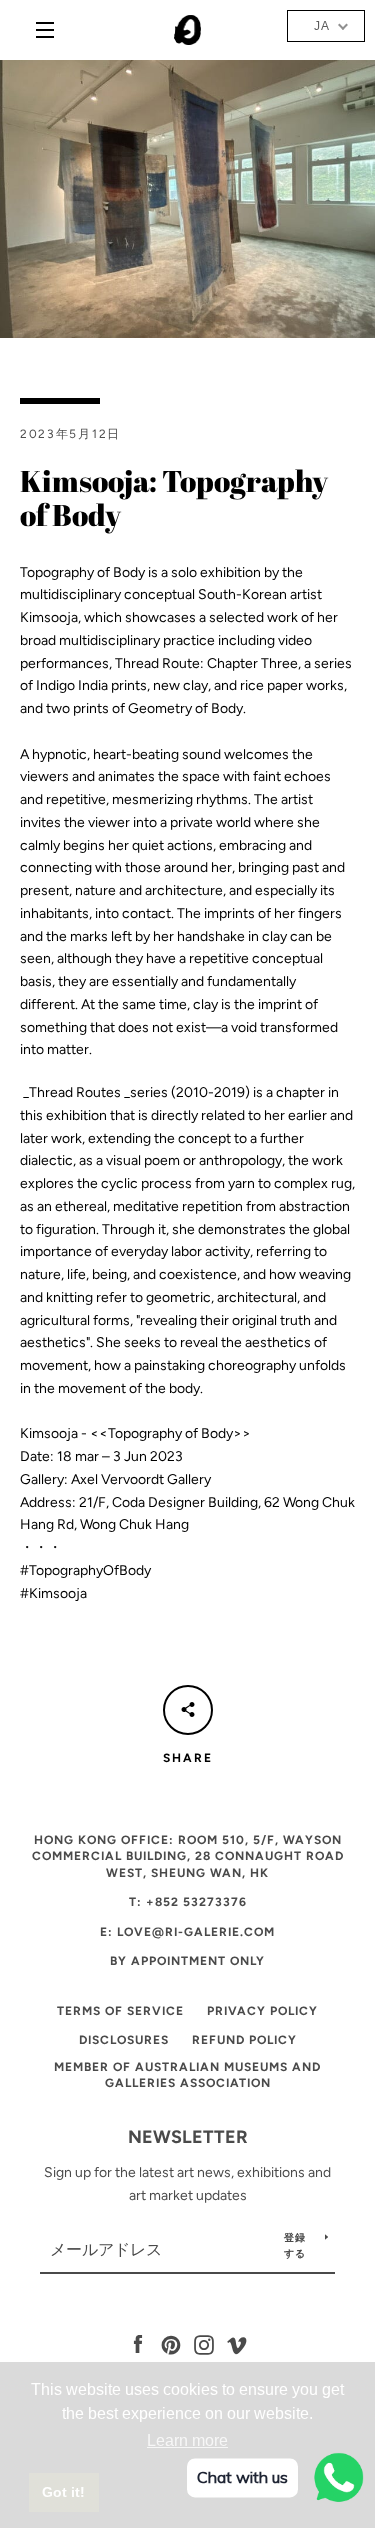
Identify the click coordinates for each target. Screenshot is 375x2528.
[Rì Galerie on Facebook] (138, 2344)
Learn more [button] (187, 2440)
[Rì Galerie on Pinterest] (171, 2344)
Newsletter (188, 2137)
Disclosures (124, 2040)
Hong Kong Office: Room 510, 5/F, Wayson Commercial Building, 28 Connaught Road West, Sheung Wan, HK (188, 1856)
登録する (295, 2245)
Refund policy (244, 2040)
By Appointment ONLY (187, 1961)
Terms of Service (120, 2011)
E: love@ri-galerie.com (187, 1932)
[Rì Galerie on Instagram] (204, 2344)
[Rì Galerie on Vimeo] (237, 2344)
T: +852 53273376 (188, 1902)
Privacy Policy (262, 2011)
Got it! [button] (63, 2492)
